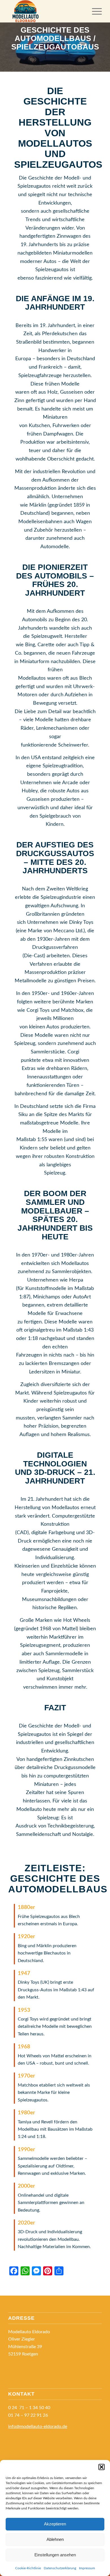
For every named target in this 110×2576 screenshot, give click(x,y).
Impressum (87, 2568)
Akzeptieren (55, 2524)
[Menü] (94, 11)
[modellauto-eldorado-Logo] (46, 11)
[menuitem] (94, 11)
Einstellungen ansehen (55, 2555)
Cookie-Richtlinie (28, 2568)
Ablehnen (55, 2539)
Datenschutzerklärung (60, 2568)
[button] (102, 2467)
